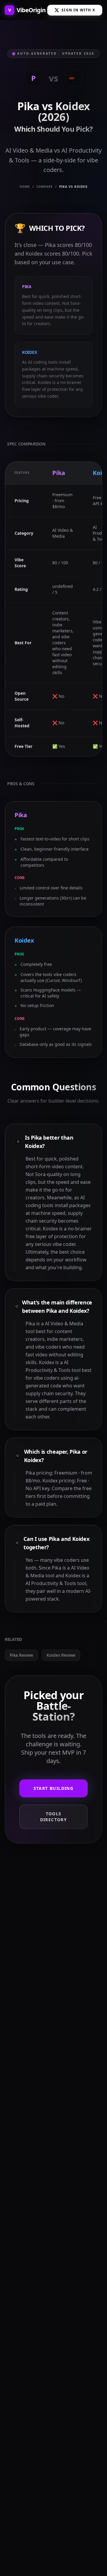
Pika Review (21, 1655)
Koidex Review (61, 1655)
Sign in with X (78, 10)
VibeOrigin (27, 10)
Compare (45, 187)
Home (25, 187)
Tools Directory (54, 1817)
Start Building (54, 1788)
